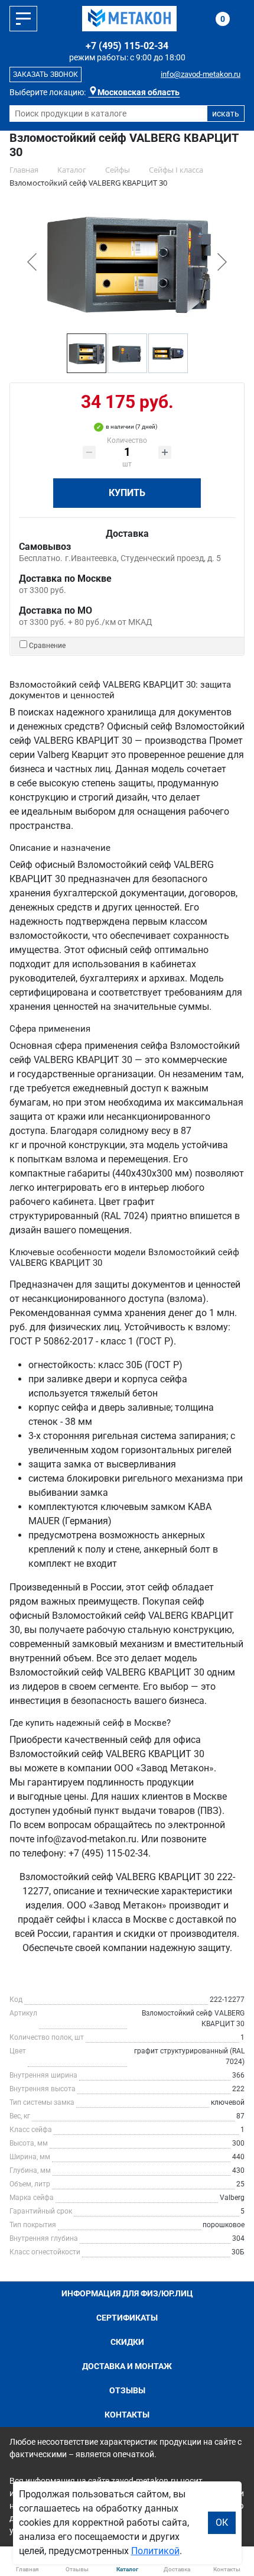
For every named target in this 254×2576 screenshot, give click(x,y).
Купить (127, 493)
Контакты (127, 2415)
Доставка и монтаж (127, 2366)
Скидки (127, 2342)
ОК (222, 2522)
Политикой (155, 2551)
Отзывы (127, 2390)
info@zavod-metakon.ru (201, 74)
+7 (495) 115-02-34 (127, 46)
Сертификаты (127, 2318)
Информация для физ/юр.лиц (127, 2293)
